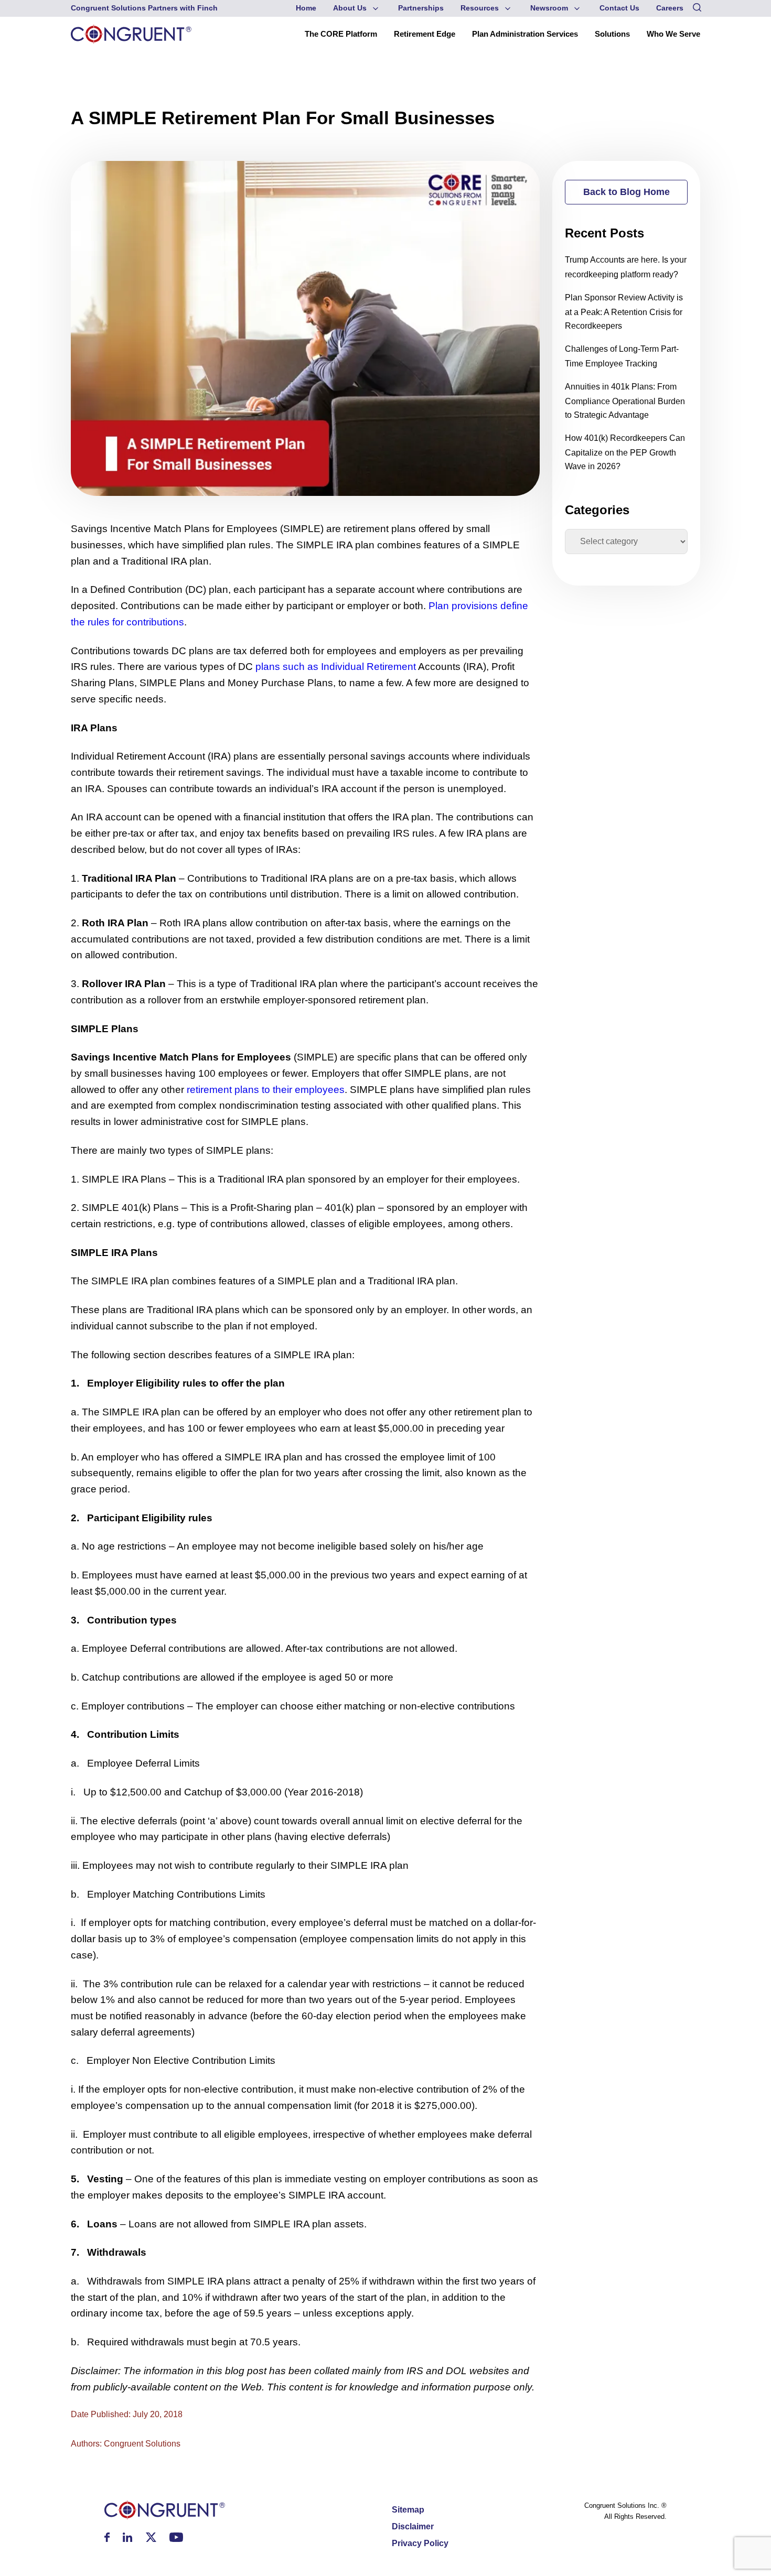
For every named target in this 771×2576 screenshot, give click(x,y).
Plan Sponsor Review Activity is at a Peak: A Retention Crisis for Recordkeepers (624, 311)
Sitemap (408, 2510)
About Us (350, 8)
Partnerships (421, 8)
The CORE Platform (341, 34)
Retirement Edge (425, 34)
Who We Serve (673, 34)
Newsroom (549, 8)
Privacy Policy (420, 2543)
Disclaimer (413, 2526)
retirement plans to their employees (266, 1090)
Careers (670, 8)
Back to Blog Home (627, 192)
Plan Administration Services (525, 34)
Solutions (612, 34)
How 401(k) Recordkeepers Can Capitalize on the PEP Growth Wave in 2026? (625, 452)
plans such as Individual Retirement (336, 667)
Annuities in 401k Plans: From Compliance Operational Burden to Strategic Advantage (625, 401)
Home (306, 8)
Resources (480, 8)
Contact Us (619, 8)
